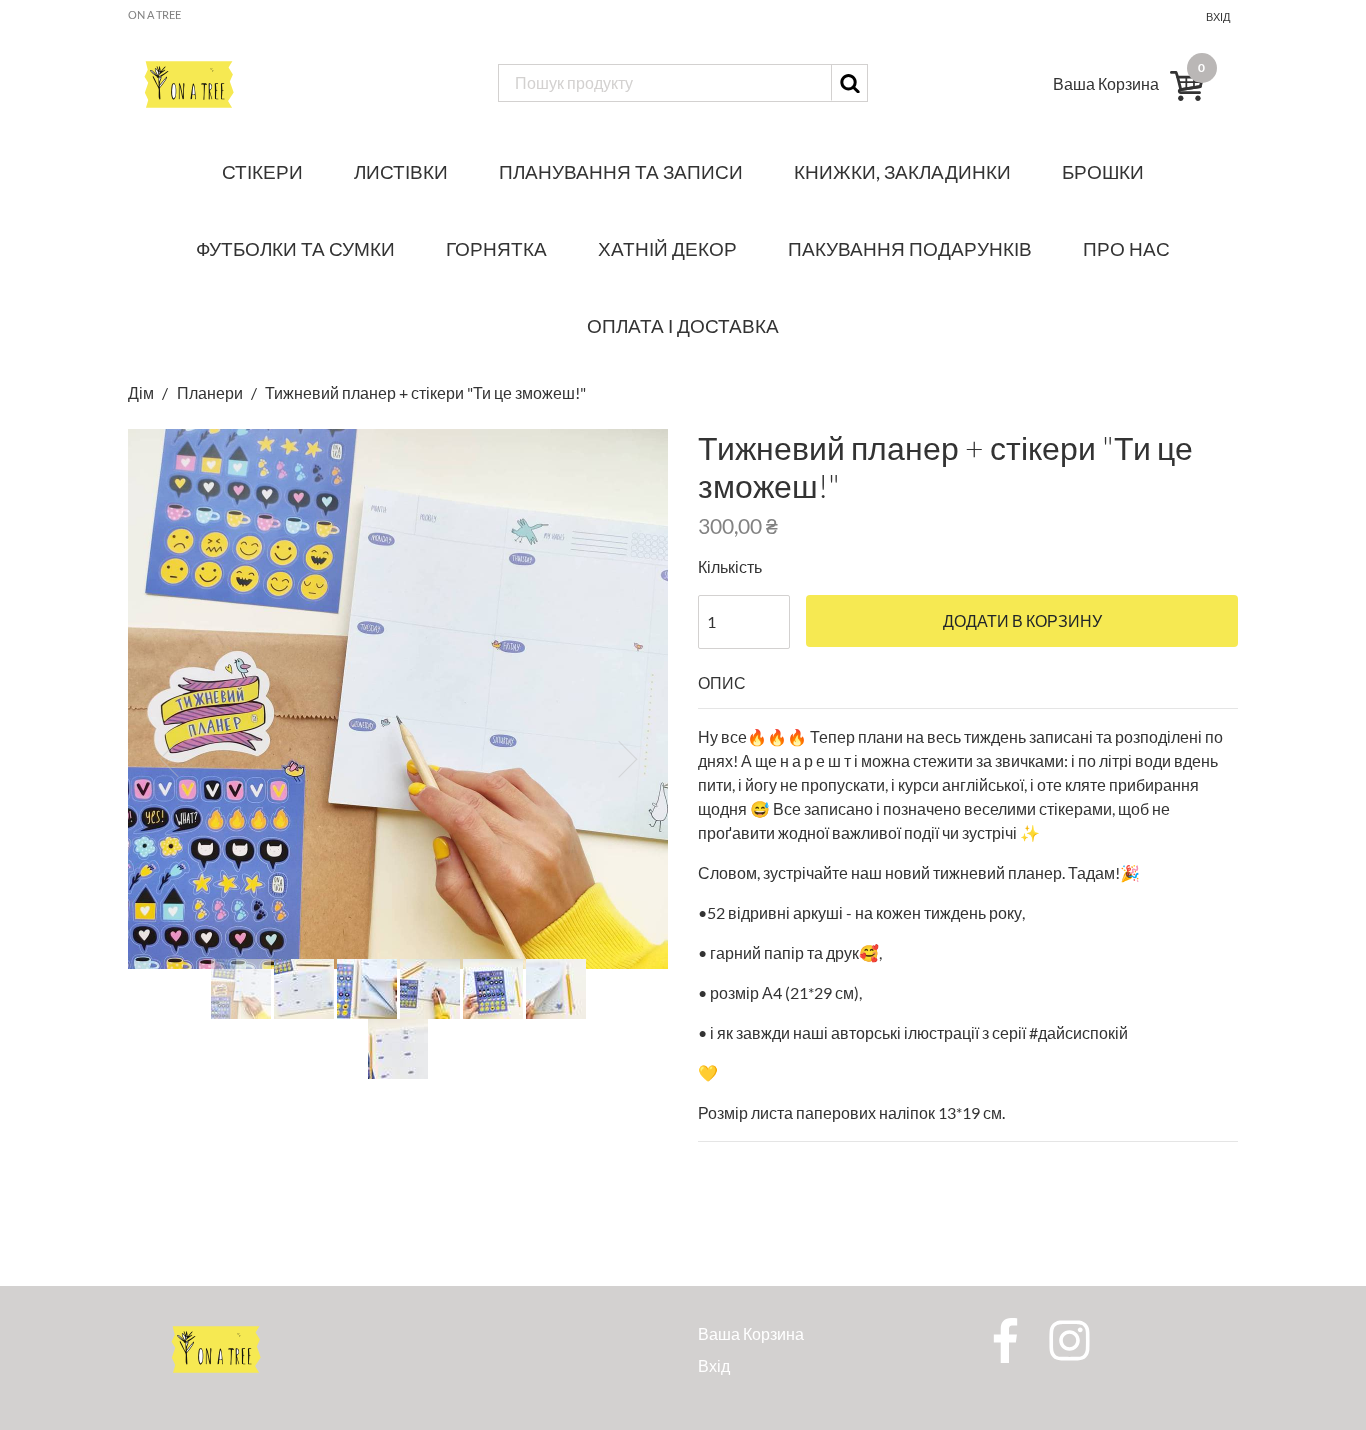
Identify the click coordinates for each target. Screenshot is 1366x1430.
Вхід (1218, 16)
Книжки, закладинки (902, 171)
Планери (210, 392)
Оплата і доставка (683, 325)
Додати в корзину (1022, 621)
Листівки (401, 171)
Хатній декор (667, 248)
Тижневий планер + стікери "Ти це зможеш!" (425, 392)
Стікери (262, 171)
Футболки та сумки (295, 248)
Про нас (1126, 248)
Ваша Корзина (751, 1333)
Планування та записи (621, 171)
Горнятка (496, 248)
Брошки (1103, 171)
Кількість (730, 566)
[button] (168, 759)
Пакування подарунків (910, 248)
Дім (142, 392)
